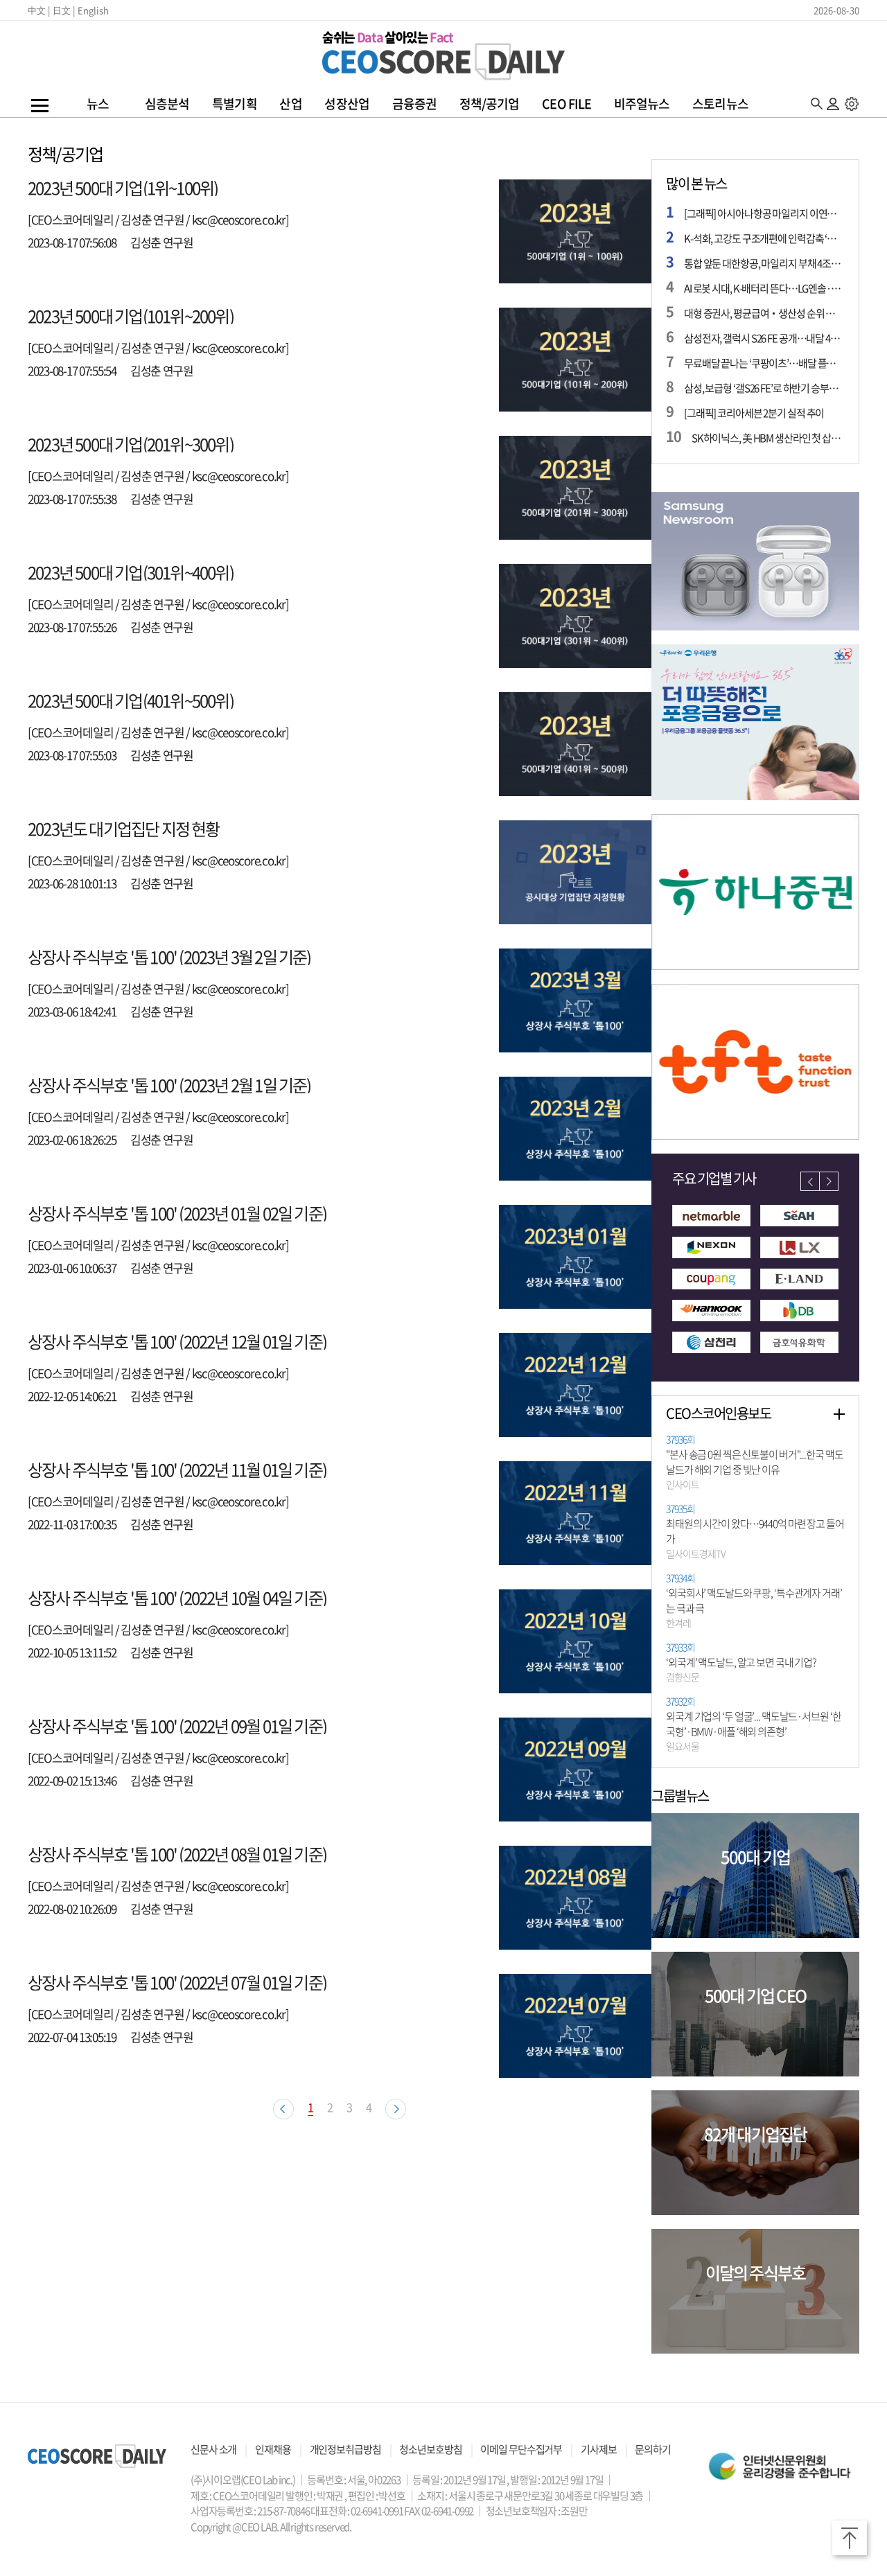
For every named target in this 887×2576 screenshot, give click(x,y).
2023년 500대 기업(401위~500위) (131, 700)
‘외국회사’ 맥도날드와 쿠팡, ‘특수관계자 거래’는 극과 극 (754, 1601)
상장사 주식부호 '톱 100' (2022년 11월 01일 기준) (177, 1470)
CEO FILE (567, 104)
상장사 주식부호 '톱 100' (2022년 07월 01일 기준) (177, 1982)
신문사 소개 (213, 2449)
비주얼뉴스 (642, 104)
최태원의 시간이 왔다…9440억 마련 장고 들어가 (755, 1532)
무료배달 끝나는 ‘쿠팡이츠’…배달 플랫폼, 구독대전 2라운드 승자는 (764, 363)
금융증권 (414, 104)
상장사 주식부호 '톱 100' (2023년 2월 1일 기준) (169, 1085)
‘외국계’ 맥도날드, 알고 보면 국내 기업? (741, 1663)
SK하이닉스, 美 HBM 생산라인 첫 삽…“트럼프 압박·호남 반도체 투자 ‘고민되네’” (768, 438)
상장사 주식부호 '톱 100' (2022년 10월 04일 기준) (177, 1598)
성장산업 (346, 104)
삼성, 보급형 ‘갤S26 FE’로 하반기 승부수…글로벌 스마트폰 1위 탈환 (764, 388)
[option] (755, 561)
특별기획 (234, 104)
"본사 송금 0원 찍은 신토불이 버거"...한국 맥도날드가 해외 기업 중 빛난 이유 (754, 1463)
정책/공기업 (490, 104)
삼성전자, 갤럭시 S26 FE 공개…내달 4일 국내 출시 (764, 338)
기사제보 (599, 2449)
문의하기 (653, 2449)
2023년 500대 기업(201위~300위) (131, 444)
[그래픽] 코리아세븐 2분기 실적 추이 (754, 413)
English (93, 10)
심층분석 (167, 104)
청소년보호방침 (430, 2449)
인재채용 (273, 2449)
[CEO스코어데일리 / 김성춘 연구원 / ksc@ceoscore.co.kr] (158, 219)
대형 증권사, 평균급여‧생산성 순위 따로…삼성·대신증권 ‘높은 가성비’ (764, 313)
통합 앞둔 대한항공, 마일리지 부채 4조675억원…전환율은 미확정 (764, 263)
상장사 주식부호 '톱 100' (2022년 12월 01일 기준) (177, 1341)
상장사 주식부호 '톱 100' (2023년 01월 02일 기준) (177, 1213)
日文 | (64, 10)
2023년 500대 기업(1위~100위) (123, 188)
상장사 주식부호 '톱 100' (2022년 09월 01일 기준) (177, 1726)
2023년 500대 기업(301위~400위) (131, 572)
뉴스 (98, 104)
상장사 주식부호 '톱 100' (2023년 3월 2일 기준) (169, 957)
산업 (290, 104)
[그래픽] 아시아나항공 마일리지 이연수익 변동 (764, 213)
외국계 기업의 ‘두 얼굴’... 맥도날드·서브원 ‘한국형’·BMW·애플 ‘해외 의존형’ (753, 1724)
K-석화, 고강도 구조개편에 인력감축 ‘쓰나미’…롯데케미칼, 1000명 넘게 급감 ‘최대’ (764, 238)
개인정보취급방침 (345, 2449)
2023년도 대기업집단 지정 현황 (124, 829)
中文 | (39, 10)
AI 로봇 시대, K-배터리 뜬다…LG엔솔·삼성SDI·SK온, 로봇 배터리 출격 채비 (764, 288)
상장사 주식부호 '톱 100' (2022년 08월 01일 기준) (177, 1854)
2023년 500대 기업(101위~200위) (131, 316)
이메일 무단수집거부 (521, 2449)
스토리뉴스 (720, 104)
